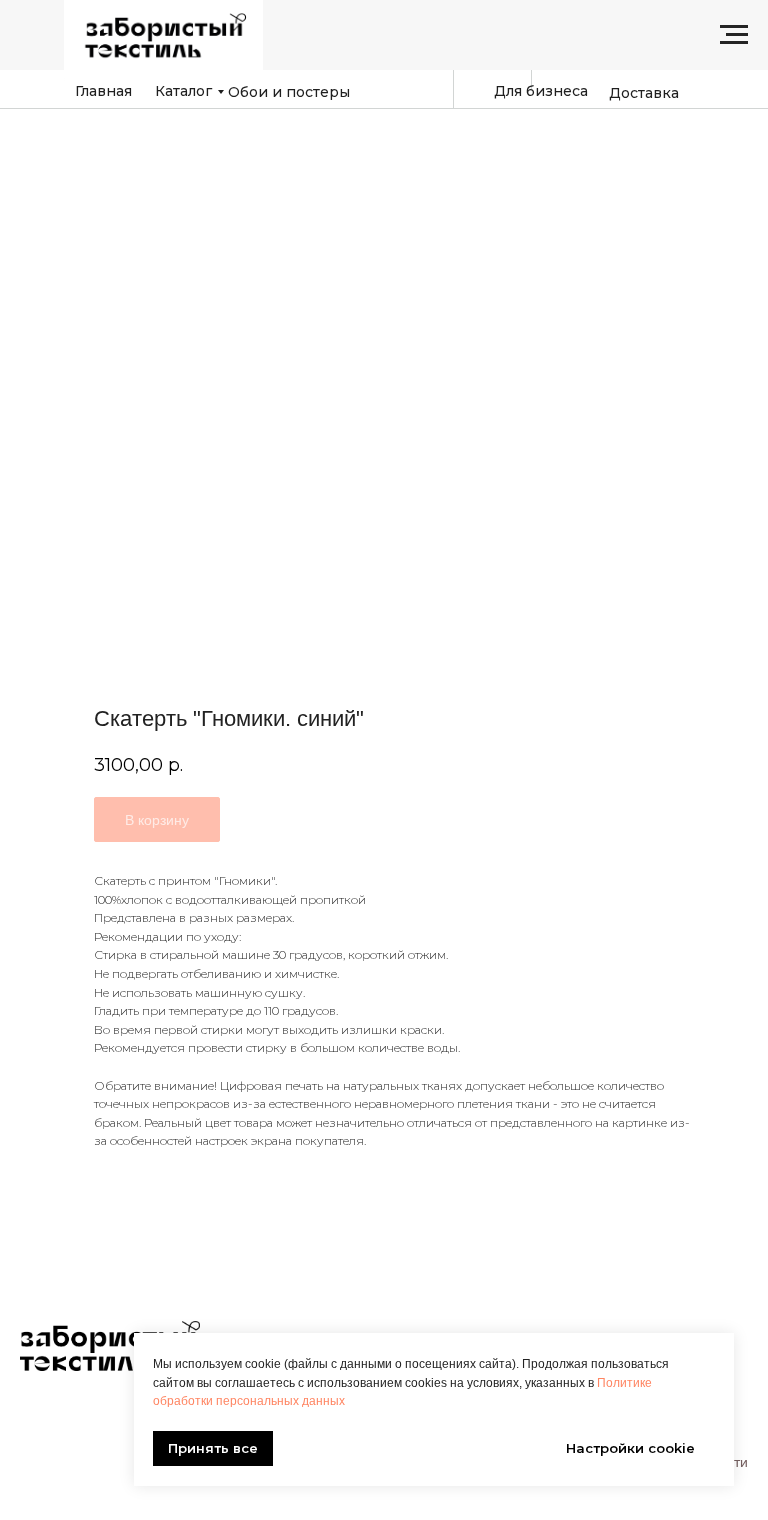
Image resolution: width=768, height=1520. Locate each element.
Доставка (644, 93)
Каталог (183, 91)
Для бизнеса (541, 91)
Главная (103, 91)
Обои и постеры (289, 92)
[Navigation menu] (734, 35)
